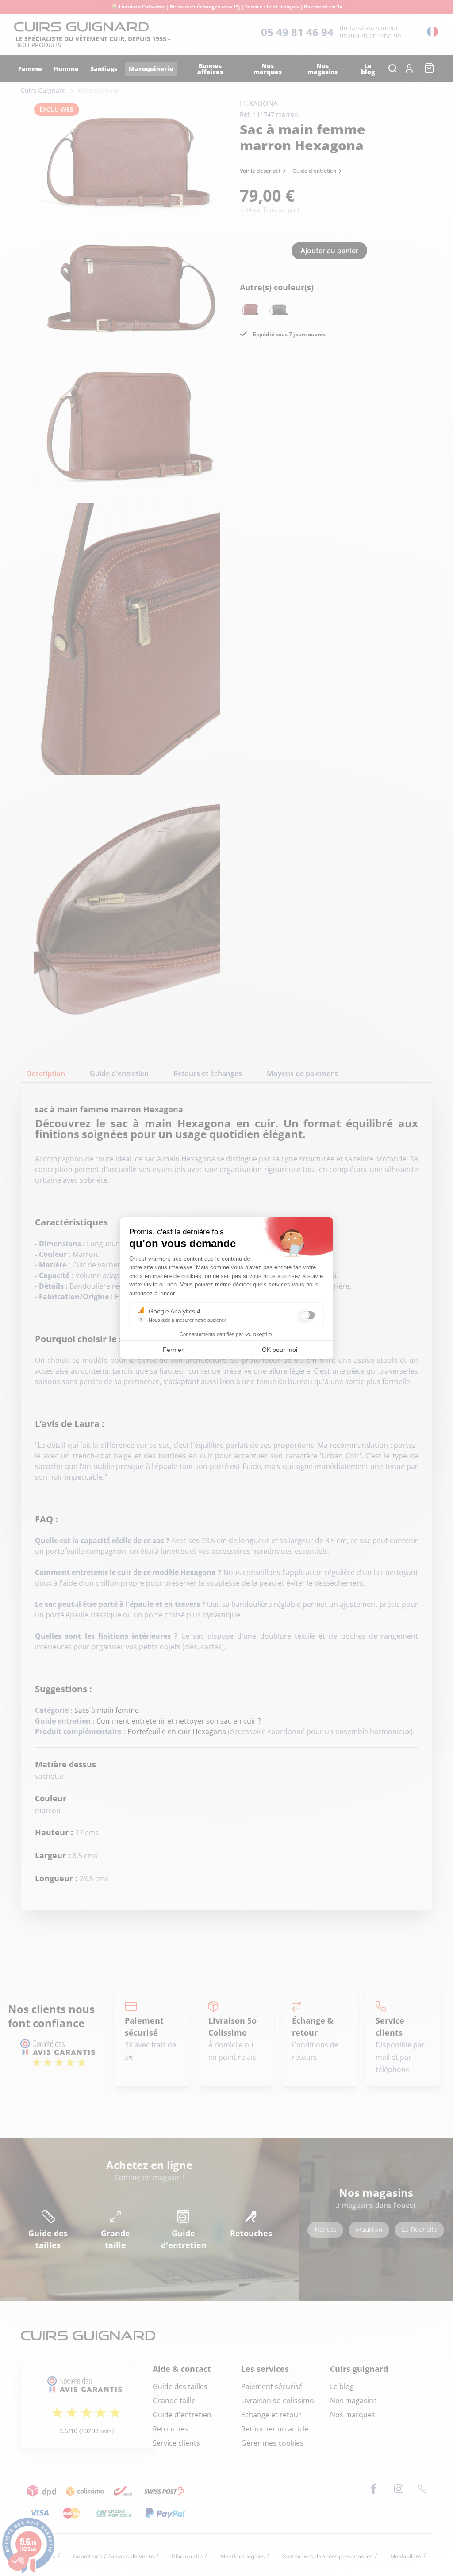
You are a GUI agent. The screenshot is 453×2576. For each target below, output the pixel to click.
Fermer (173, 1350)
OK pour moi (280, 1350)
